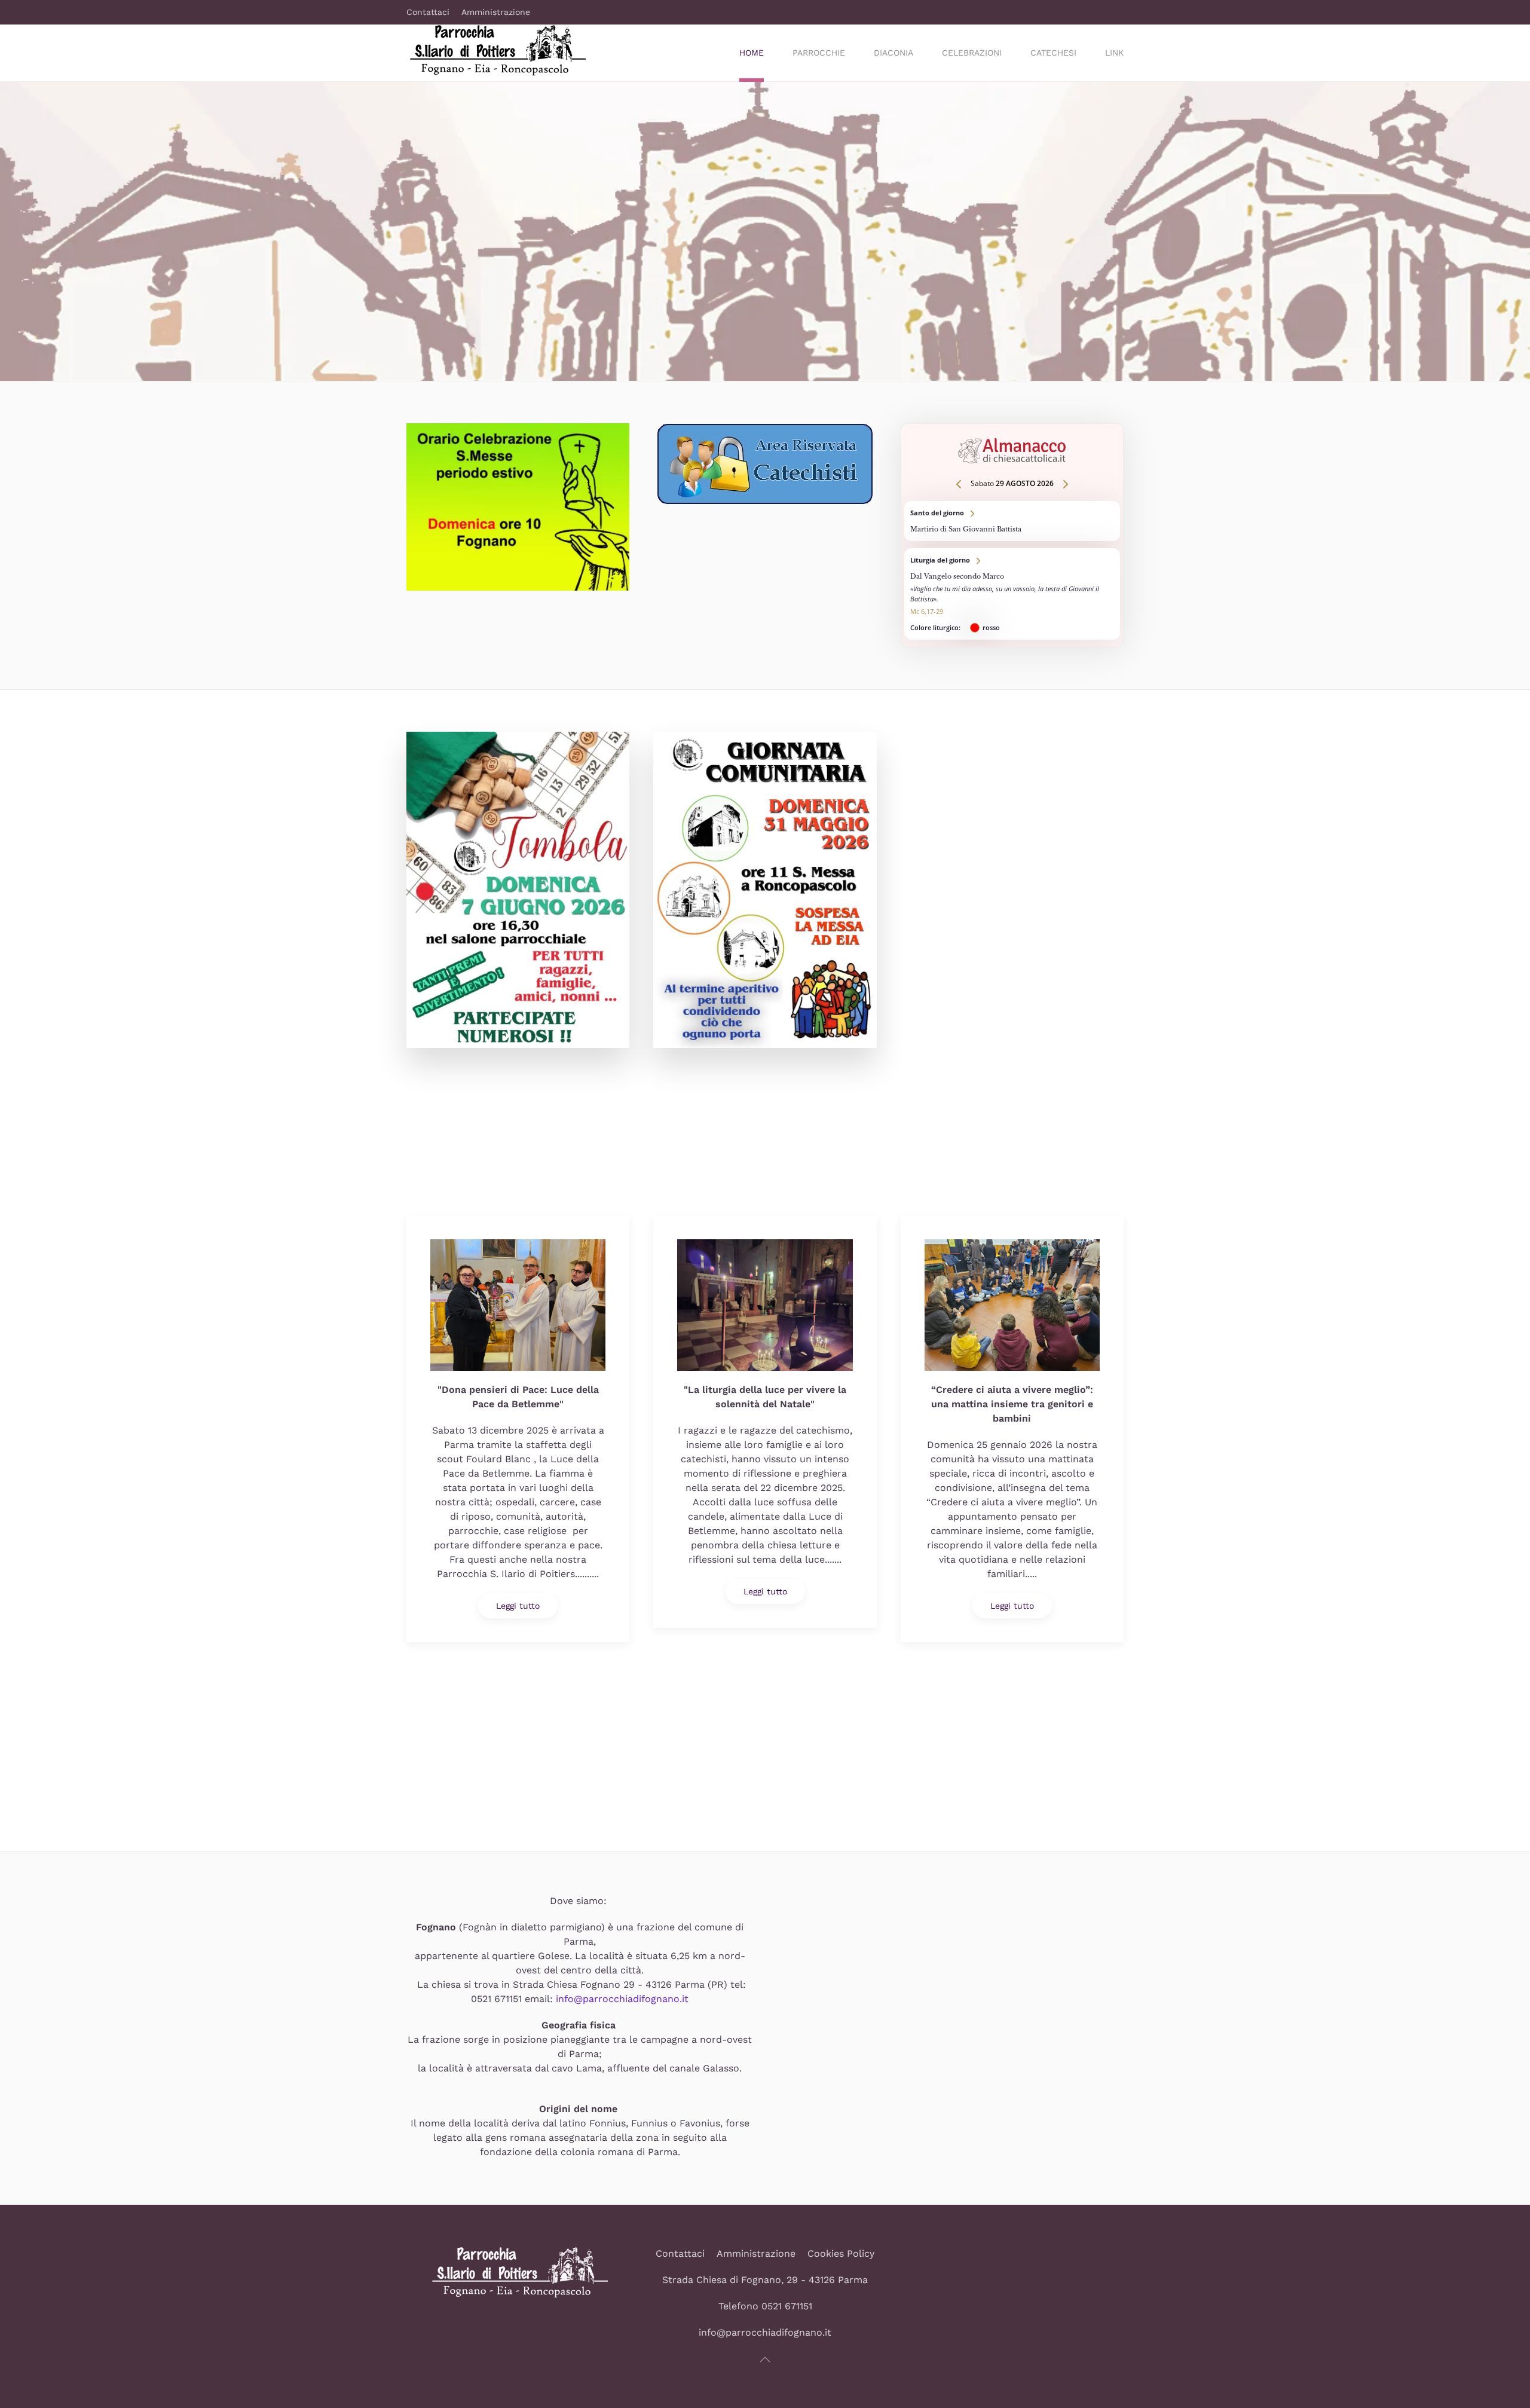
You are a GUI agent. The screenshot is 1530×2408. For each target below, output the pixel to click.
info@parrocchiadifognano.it (622, 1999)
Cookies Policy (841, 2253)
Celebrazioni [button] (972, 53)
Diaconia (893, 53)
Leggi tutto (518, 1606)
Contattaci (428, 12)
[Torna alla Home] (496, 53)
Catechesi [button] (1053, 53)
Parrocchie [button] (819, 53)
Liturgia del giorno (1012, 594)
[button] (765, 2360)
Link (1114, 53)
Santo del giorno (1012, 521)
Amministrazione (496, 12)
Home (752, 53)
